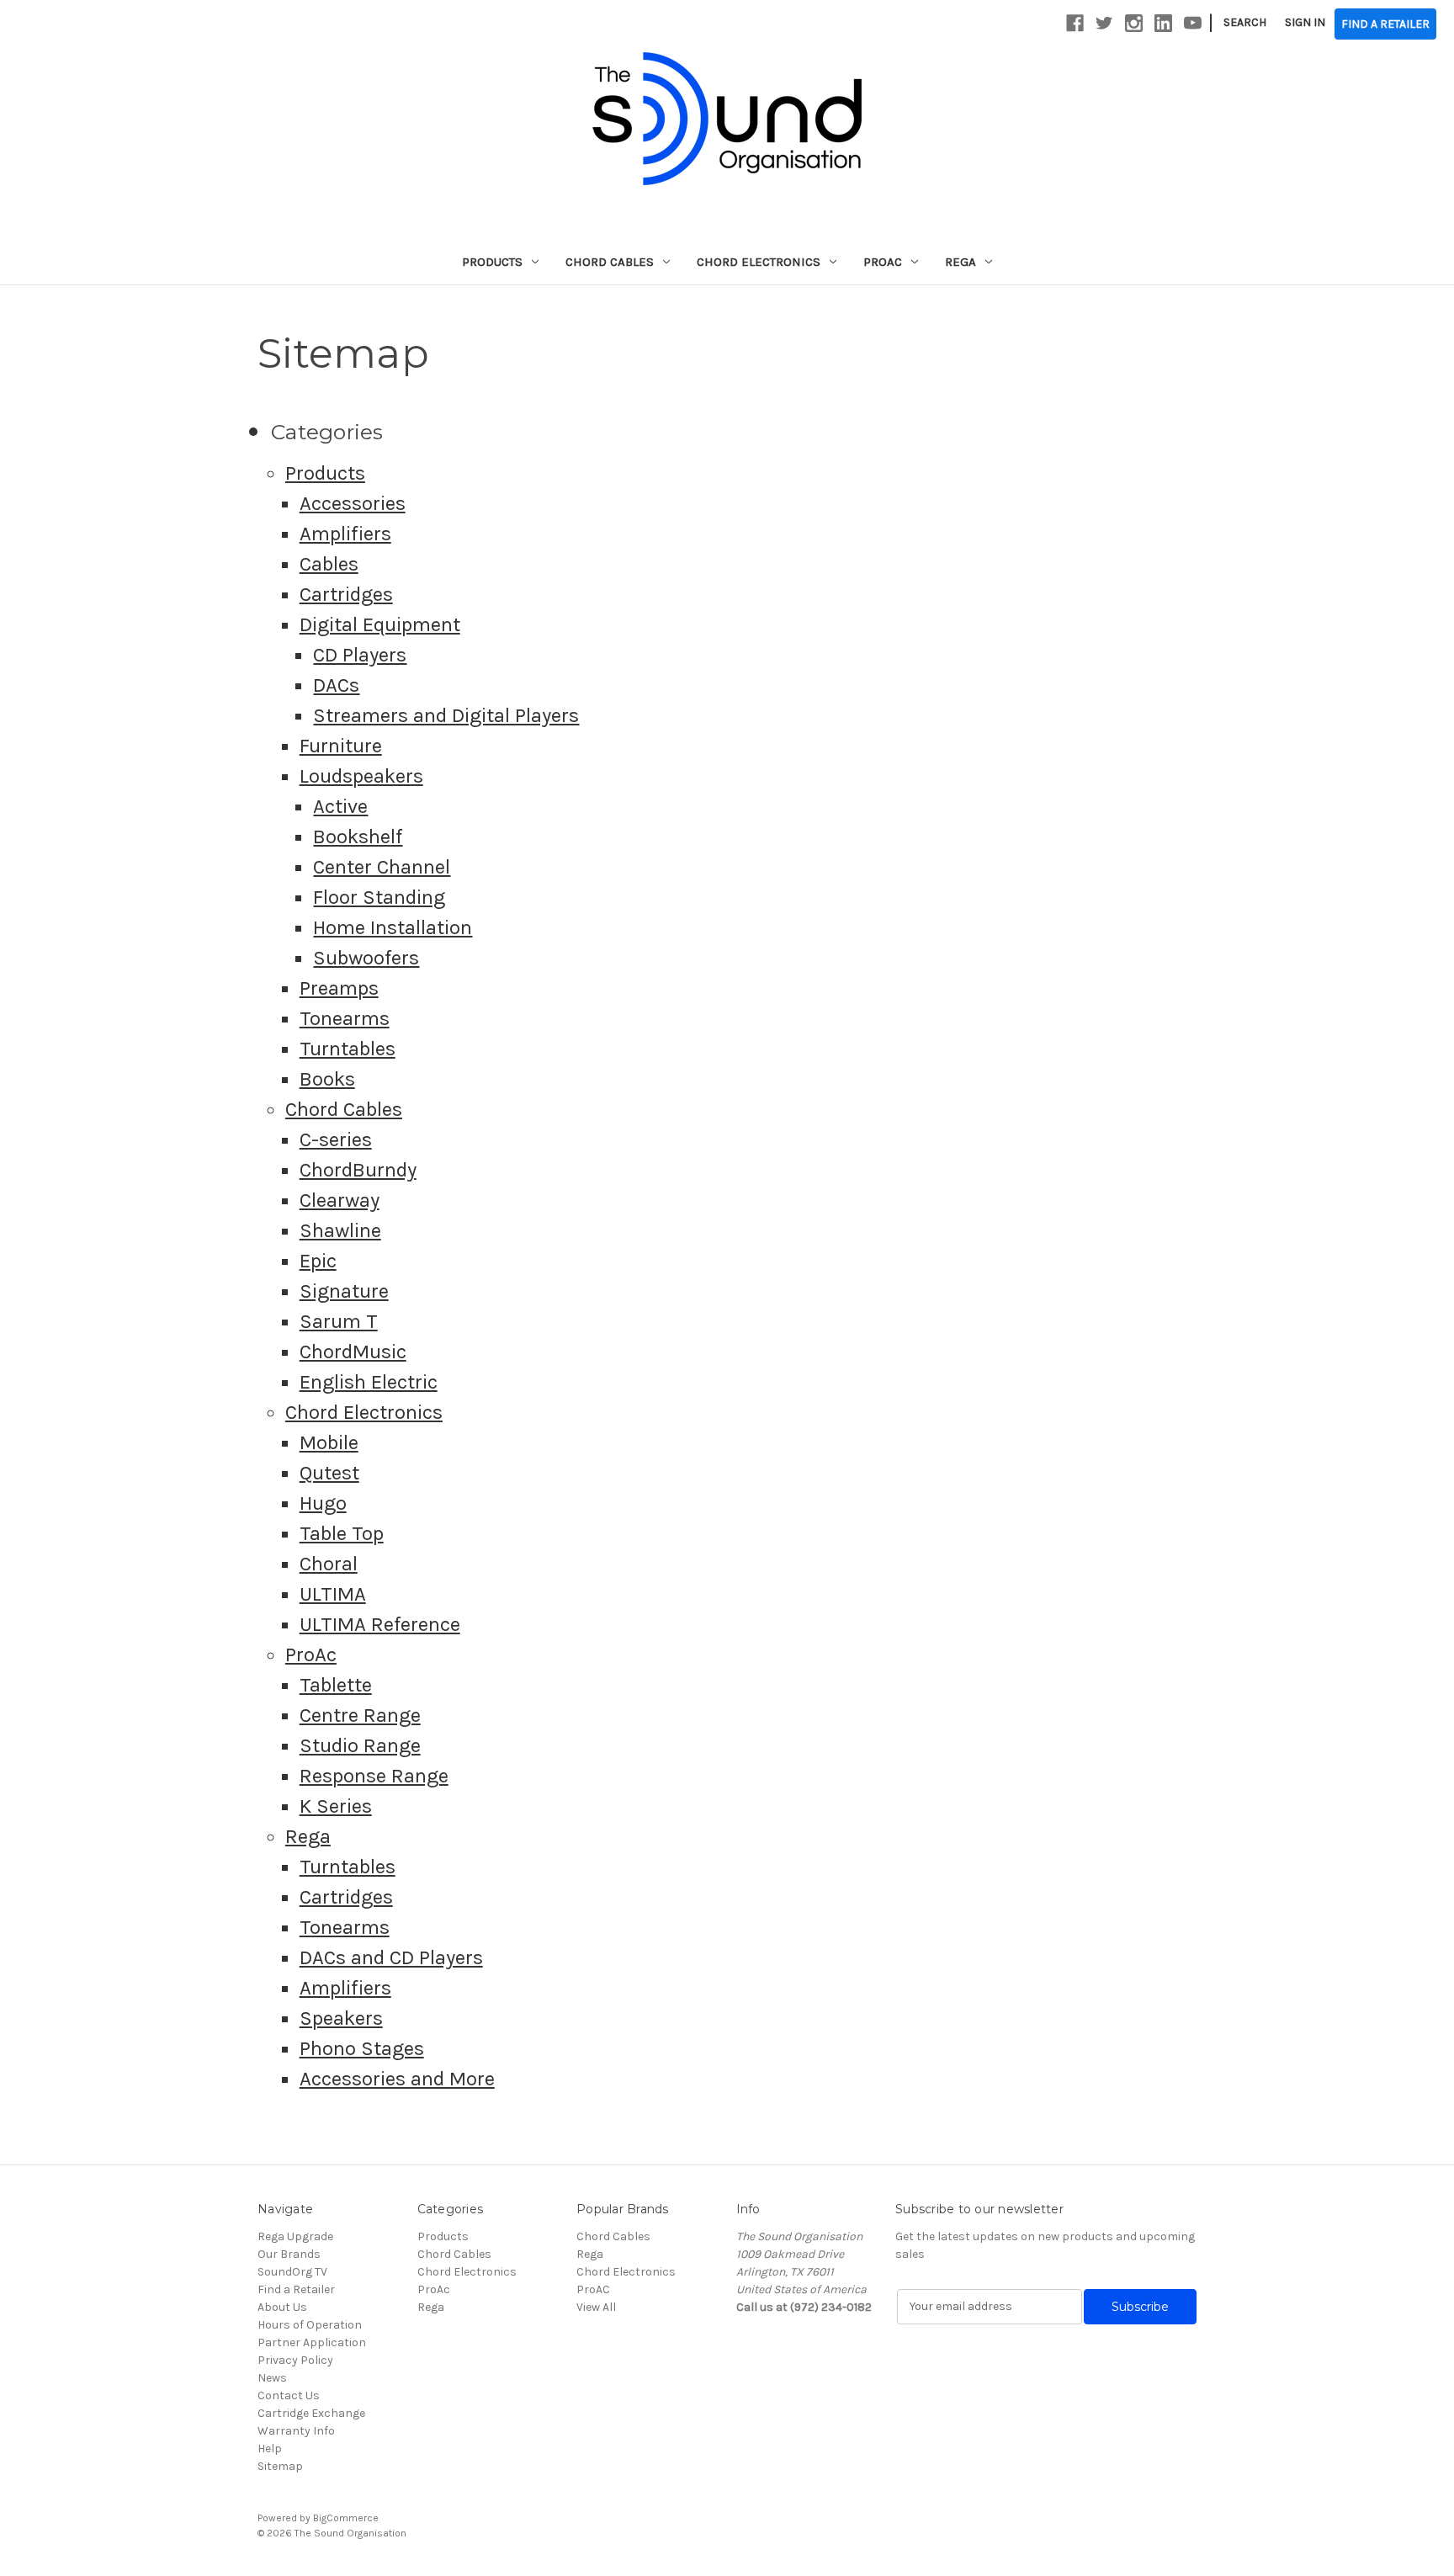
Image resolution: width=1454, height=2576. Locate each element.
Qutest (329, 1473)
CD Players (360, 655)
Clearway (340, 1200)
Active (340, 806)
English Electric (369, 1382)
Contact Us (289, 2395)
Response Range (374, 1776)
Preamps (339, 988)
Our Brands (289, 2254)
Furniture (341, 746)
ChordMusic (353, 1352)
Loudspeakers (361, 776)
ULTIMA (333, 1594)
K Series (336, 1806)
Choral (329, 1564)
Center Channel (382, 867)
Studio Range (360, 1745)
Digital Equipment (380, 624)
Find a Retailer (296, 2289)
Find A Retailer (1385, 24)
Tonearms (345, 1018)
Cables (329, 564)
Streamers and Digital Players (446, 715)
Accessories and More (397, 2079)
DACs (336, 685)
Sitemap (280, 2466)
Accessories (353, 503)
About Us (282, 2307)
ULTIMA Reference (380, 1624)
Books (327, 1079)
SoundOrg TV (292, 2272)
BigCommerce (346, 2518)
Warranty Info (296, 2431)
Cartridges (346, 594)
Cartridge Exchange (311, 2413)
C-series (336, 1139)
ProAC (593, 2289)
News (272, 2378)
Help (270, 2449)
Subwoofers (366, 958)
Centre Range (360, 1715)
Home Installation (393, 927)
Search (1245, 22)
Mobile (329, 1442)
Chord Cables (610, 262)
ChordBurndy (358, 1170)
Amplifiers (345, 534)
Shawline (340, 1230)
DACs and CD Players (391, 1957)
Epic (318, 1261)
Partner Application (312, 2342)
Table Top (342, 1533)
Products (492, 262)
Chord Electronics (759, 262)
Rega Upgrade (295, 2236)
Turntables (348, 1049)
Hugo (323, 1503)
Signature (344, 1291)
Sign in (1305, 22)
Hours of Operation (310, 2325)
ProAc (883, 262)
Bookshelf (358, 837)
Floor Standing (379, 897)
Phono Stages (362, 2048)
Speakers (341, 2018)
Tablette (336, 1685)
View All (596, 2307)
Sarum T (339, 1321)
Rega (960, 262)
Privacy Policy (295, 2360)
